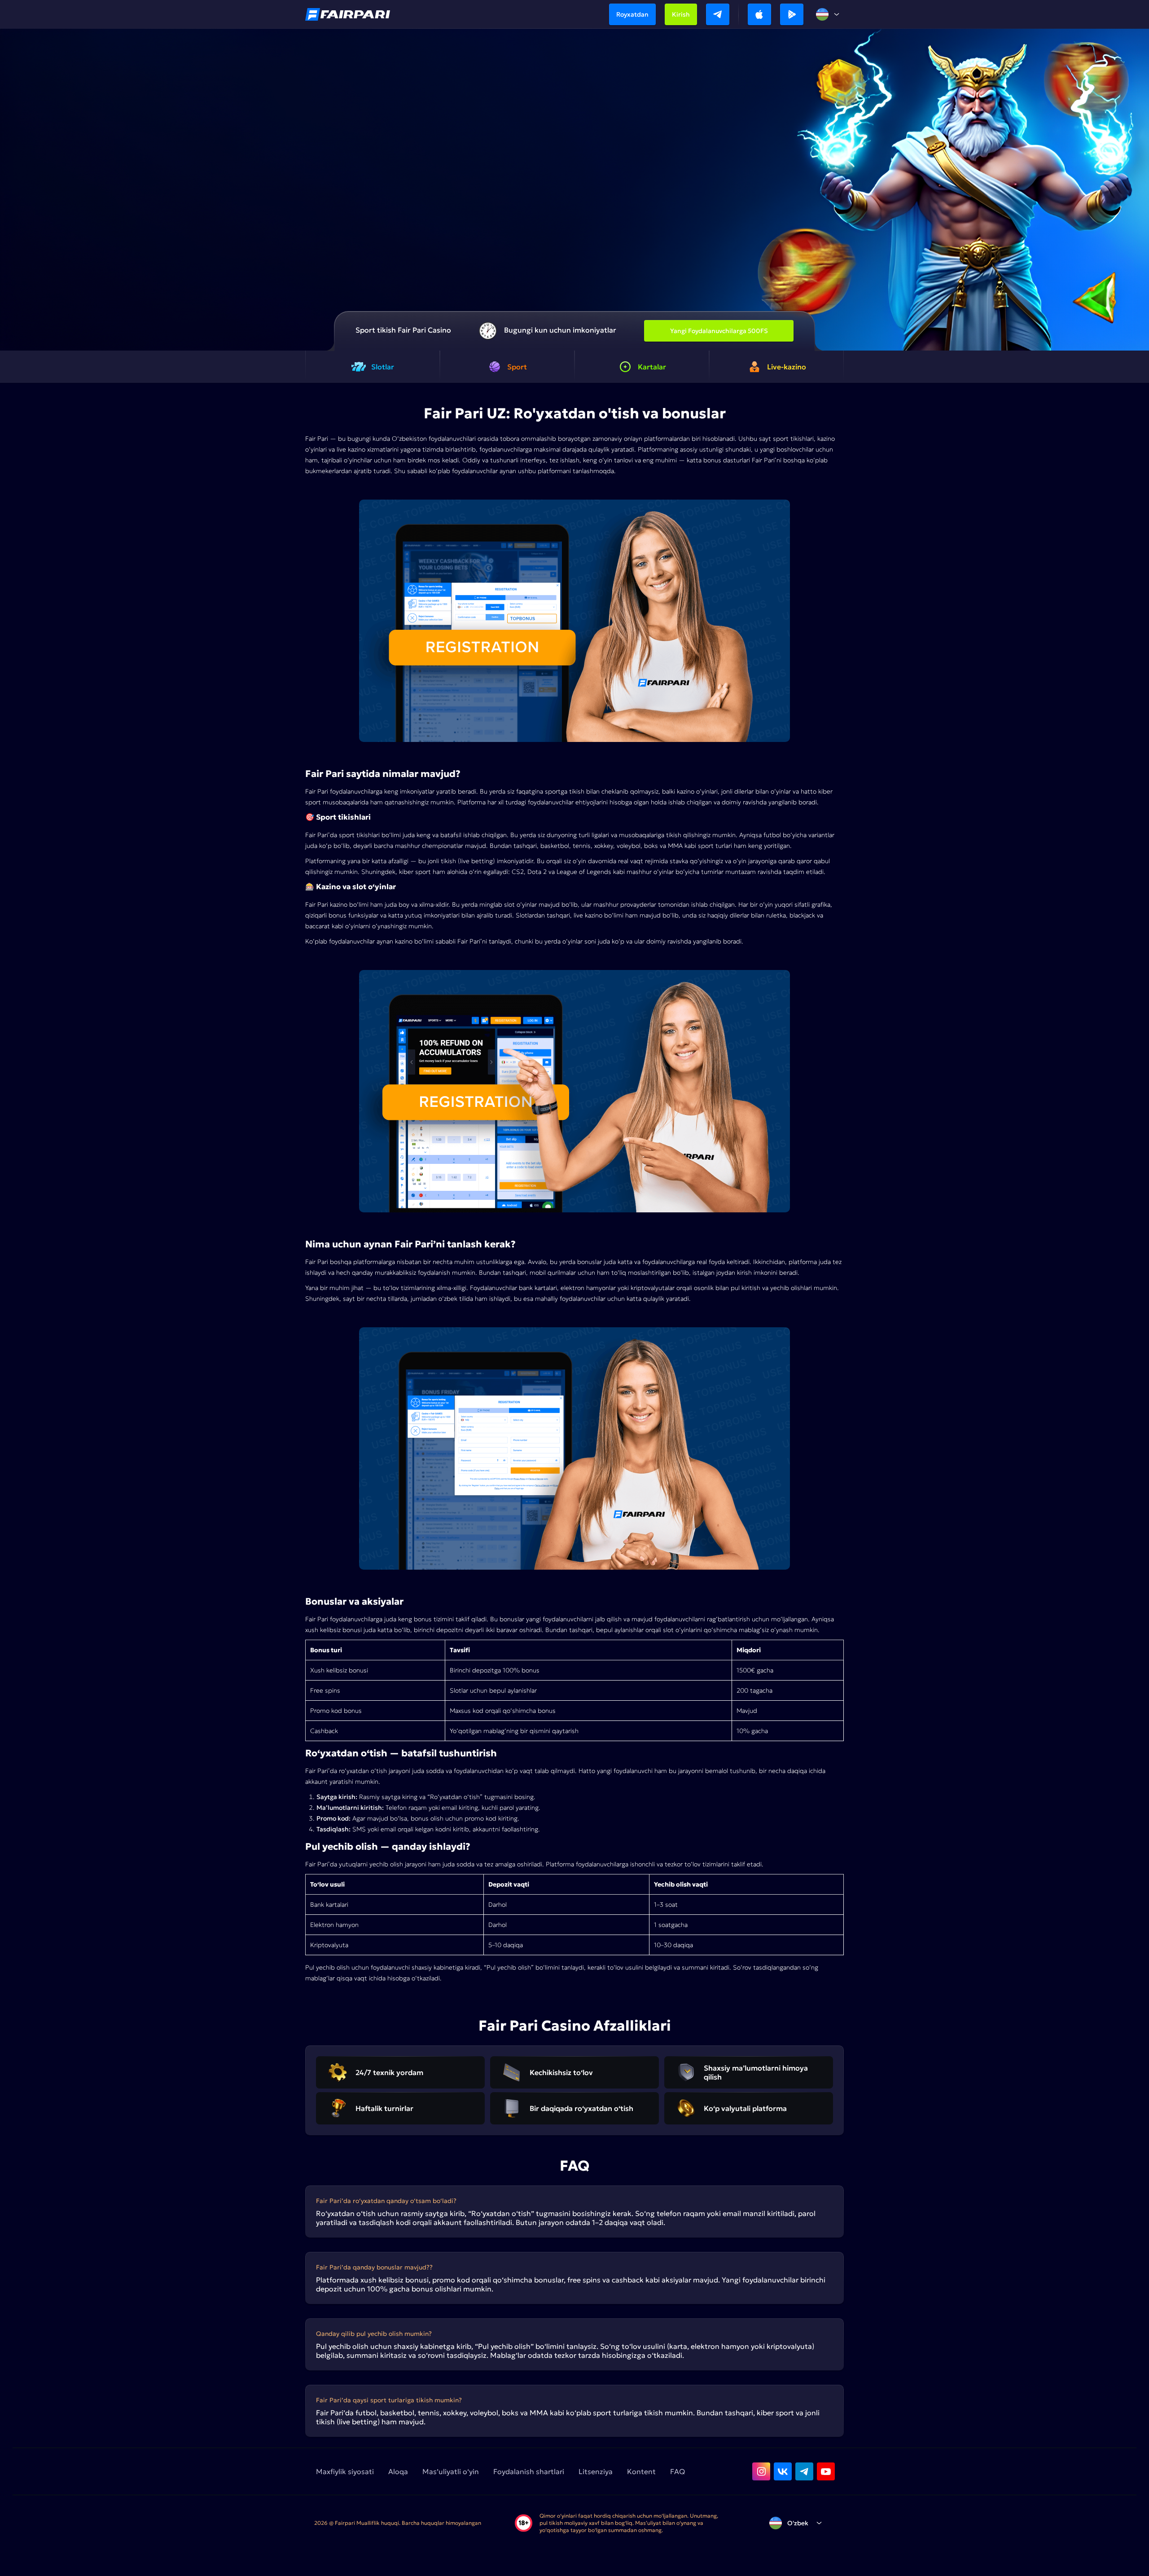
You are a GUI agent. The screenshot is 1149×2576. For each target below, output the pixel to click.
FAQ (678, 2471)
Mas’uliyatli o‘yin (451, 2471)
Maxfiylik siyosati (345, 2471)
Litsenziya (596, 2471)
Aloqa (398, 2471)
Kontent (641, 2471)
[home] (348, 14)
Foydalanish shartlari (529, 2471)
